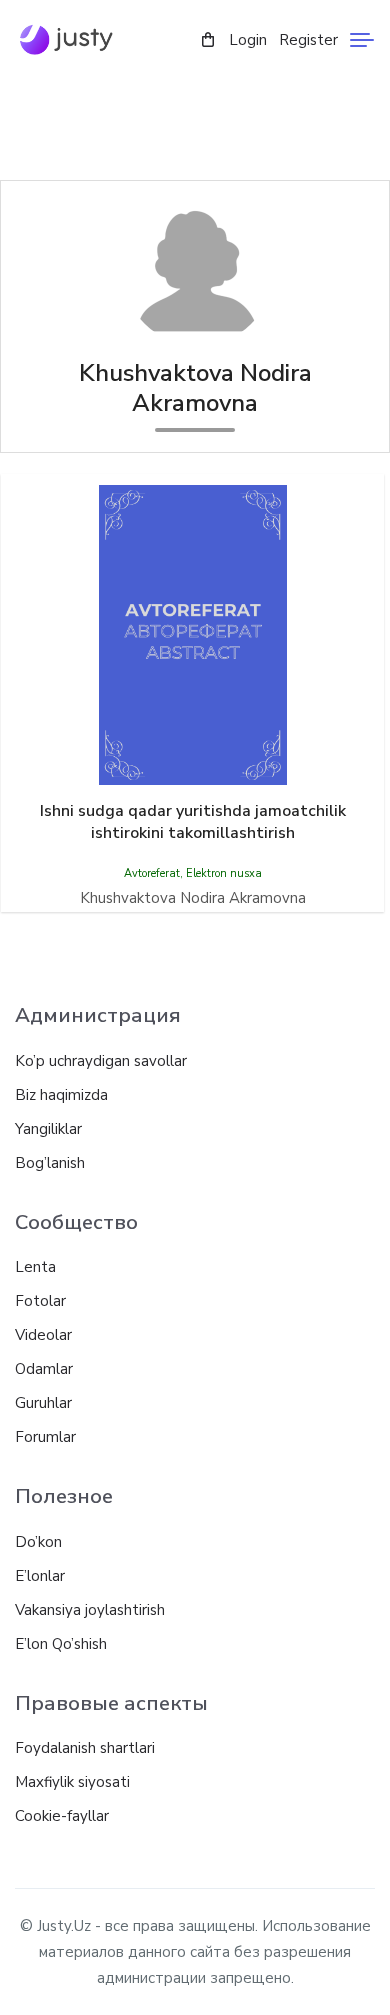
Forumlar (45, 1437)
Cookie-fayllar (62, 1816)
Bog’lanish (50, 1163)
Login (248, 40)
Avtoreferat (152, 873)
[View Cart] (208, 40)
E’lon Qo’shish (61, 1644)
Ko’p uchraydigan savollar (101, 1061)
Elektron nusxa (224, 873)
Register (308, 40)
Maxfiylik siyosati (72, 1782)
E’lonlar (40, 1576)
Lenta (35, 1267)
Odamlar (44, 1369)
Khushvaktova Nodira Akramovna (193, 898)
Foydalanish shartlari (85, 1748)
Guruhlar (43, 1403)
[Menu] (362, 40)
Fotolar (40, 1301)
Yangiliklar (48, 1129)
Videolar (43, 1335)
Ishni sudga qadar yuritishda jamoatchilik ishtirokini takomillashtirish (193, 822)
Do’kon (38, 1542)
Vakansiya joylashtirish (90, 1610)
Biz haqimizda (61, 1095)
